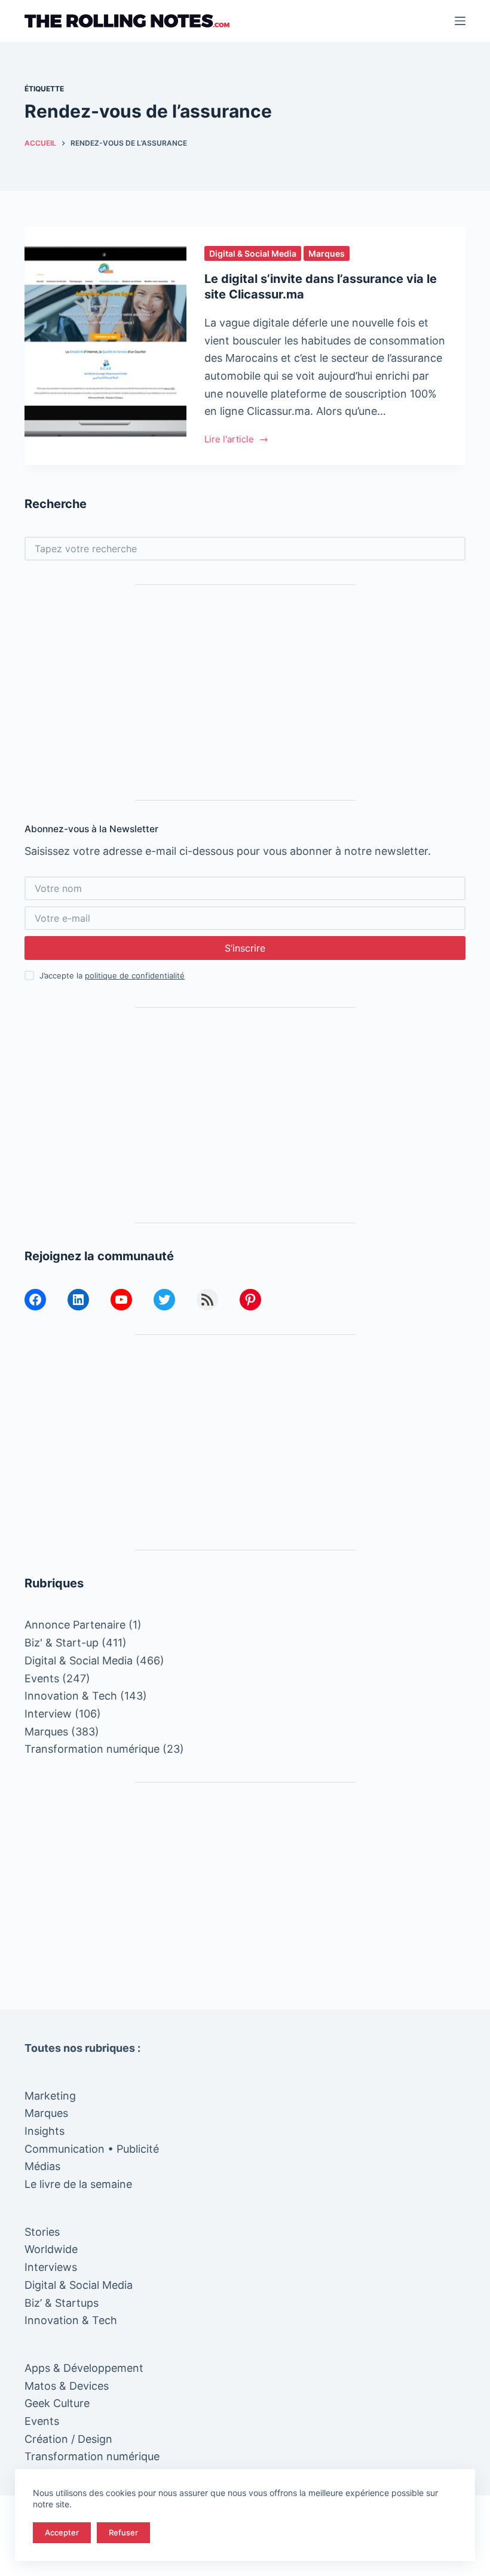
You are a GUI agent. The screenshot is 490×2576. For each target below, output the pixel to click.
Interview (48, 1714)
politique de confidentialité (135, 975)
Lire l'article (231, 440)
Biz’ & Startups (62, 2303)
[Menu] (460, 21)
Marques (327, 253)
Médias (42, 2166)
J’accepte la (112, 975)
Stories (42, 2232)
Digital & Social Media (253, 253)
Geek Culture (57, 2403)
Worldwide (51, 2249)
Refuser (123, 2532)
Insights (45, 2131)
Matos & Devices (67, 2386)
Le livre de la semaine (78, 2184)
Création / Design (68, 2439)
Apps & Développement (84, 2368)
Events (42, 1678)
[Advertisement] (245, 693)
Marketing (50, 2096)
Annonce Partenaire (75, 1625)
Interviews (51, 2267)
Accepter (62, 2532)
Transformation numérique (92, 1749)
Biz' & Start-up (62, 1643)
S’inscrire (245, 948)
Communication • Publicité (92, 2149)
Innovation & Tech (71, 1696)
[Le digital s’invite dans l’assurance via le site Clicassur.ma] (105, 346)
